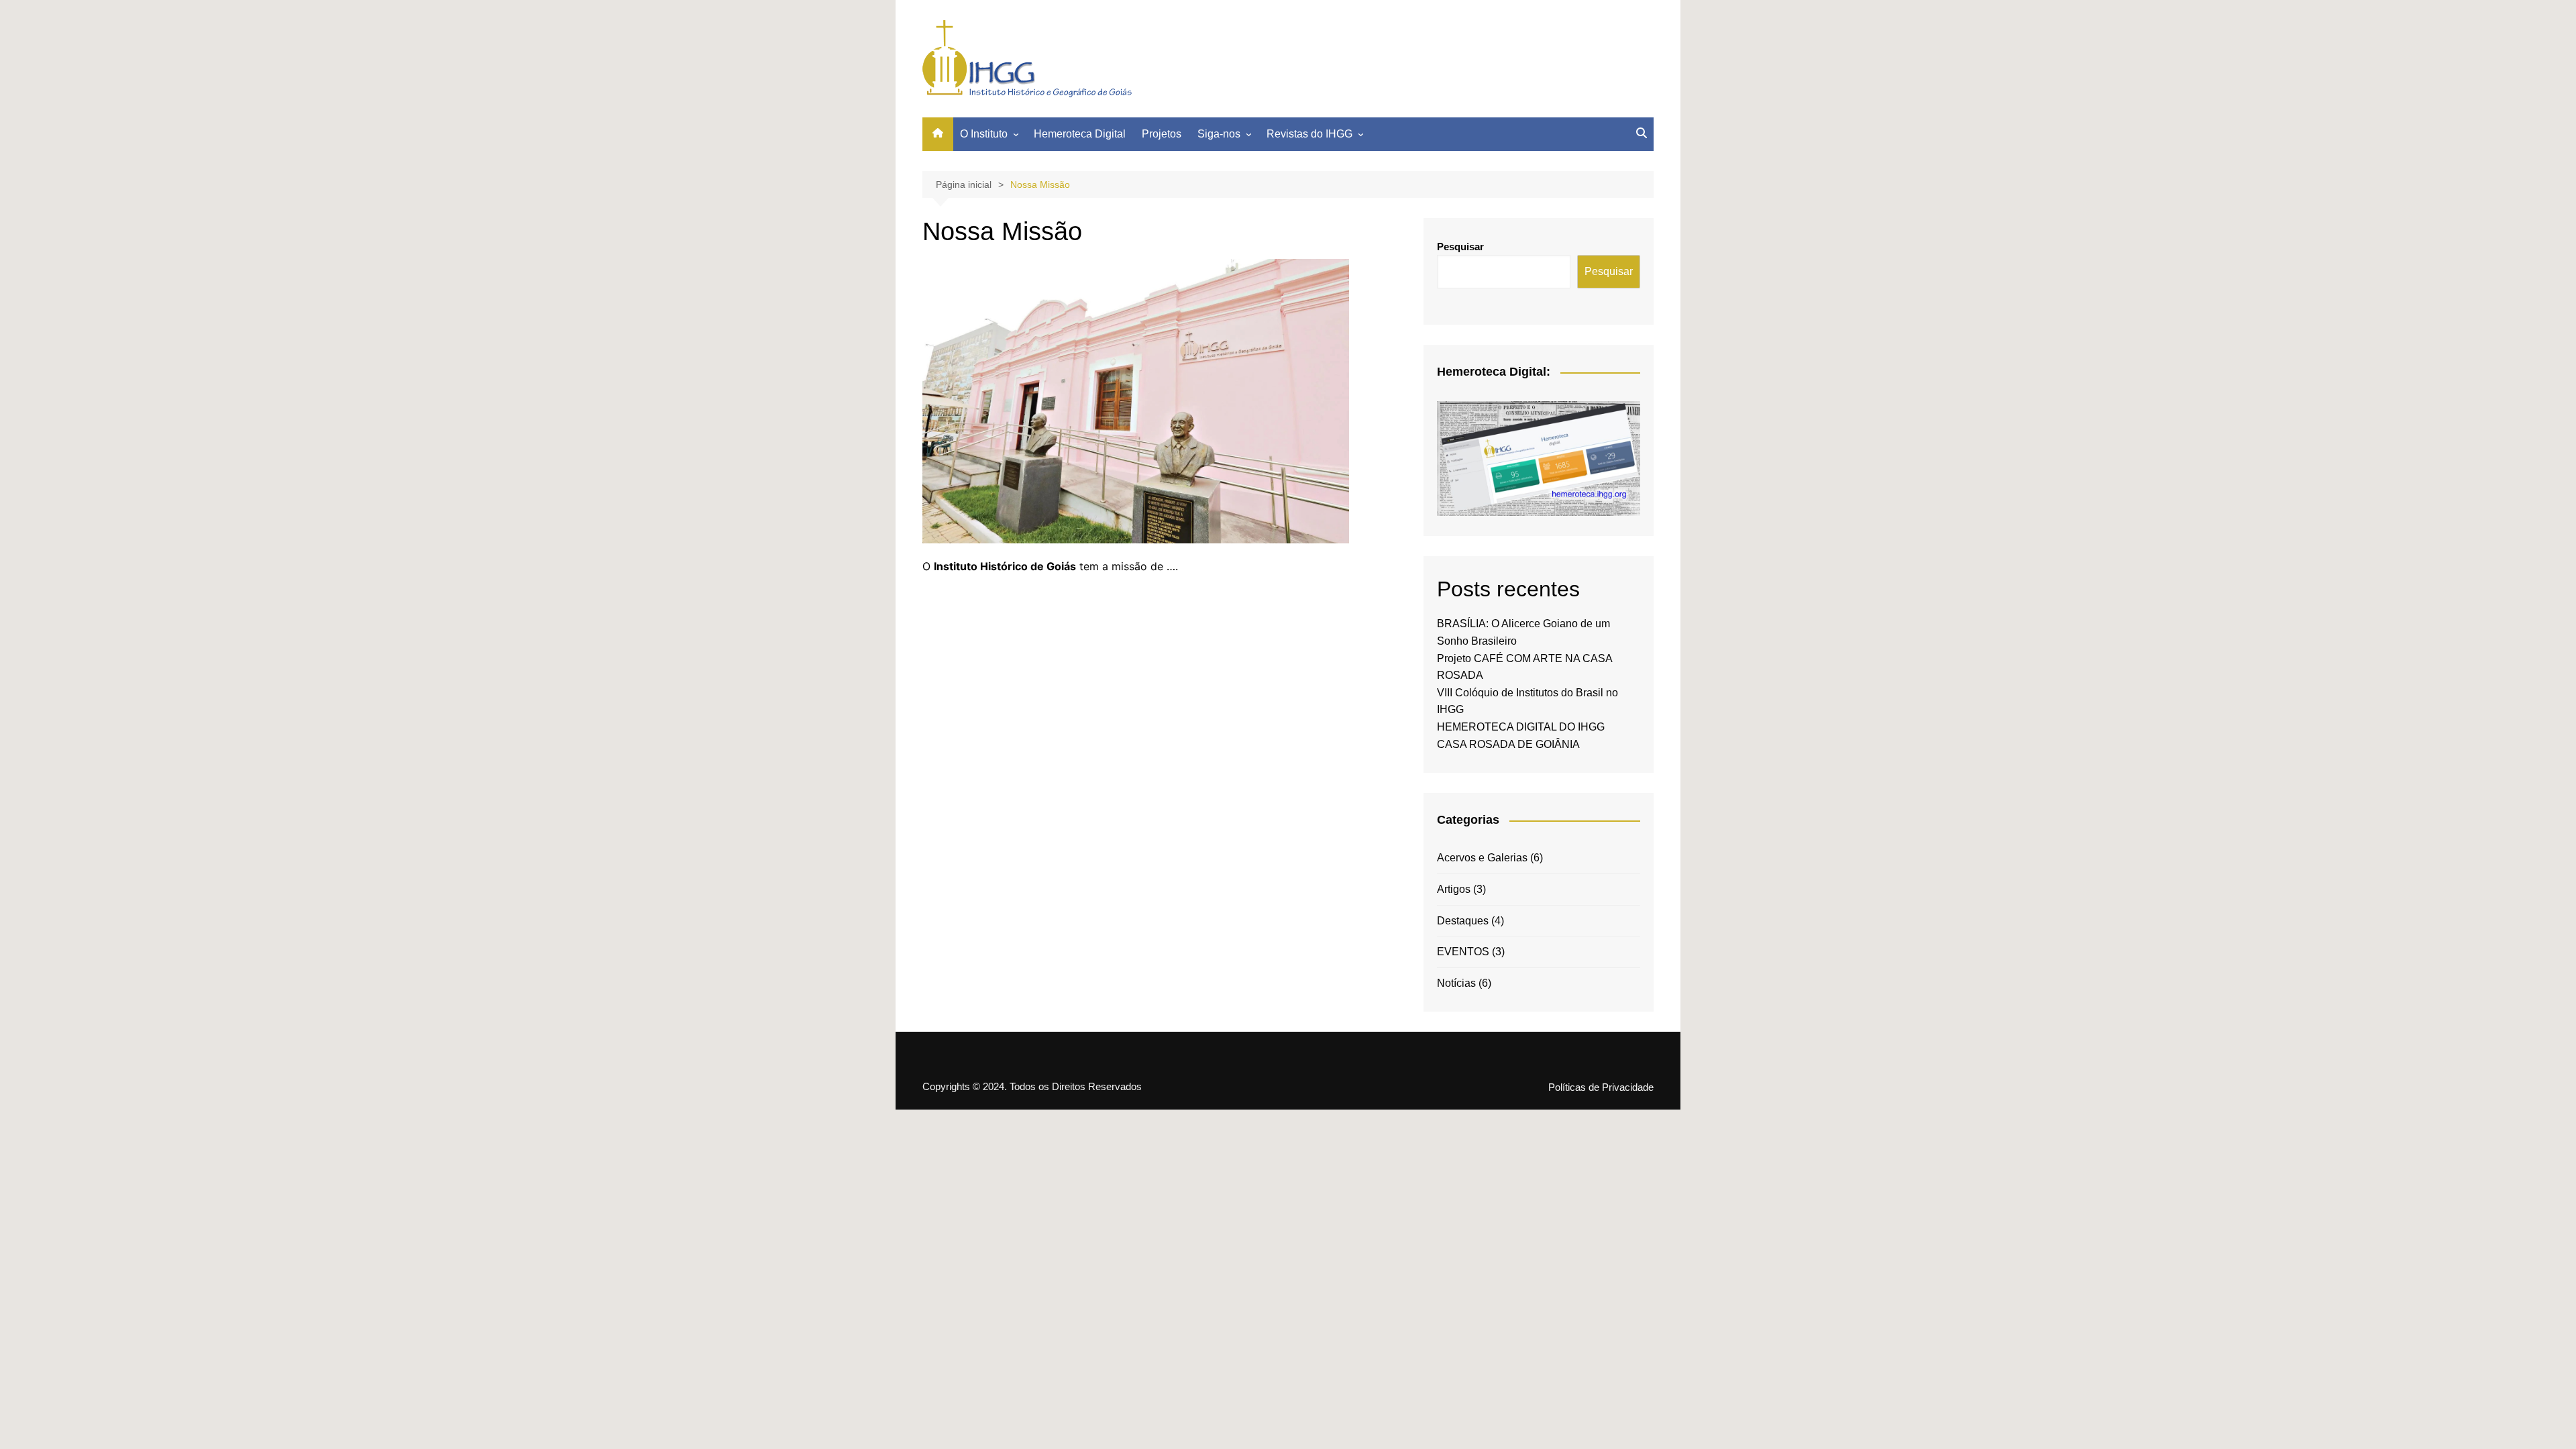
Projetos (1162, 134)
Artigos (1454, 889)
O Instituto (984, 134)
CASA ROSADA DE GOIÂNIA (1508, 744)
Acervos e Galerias (1482, 858)
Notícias (1456, 983)
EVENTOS (1463, 952)
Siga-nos (1219, 134)
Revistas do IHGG (1309, 134)
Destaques (1463, 921)
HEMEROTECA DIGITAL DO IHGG (1521, 727)
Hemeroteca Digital (1080, 134)
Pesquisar (1460, 247)
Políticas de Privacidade (1601, 1087)
